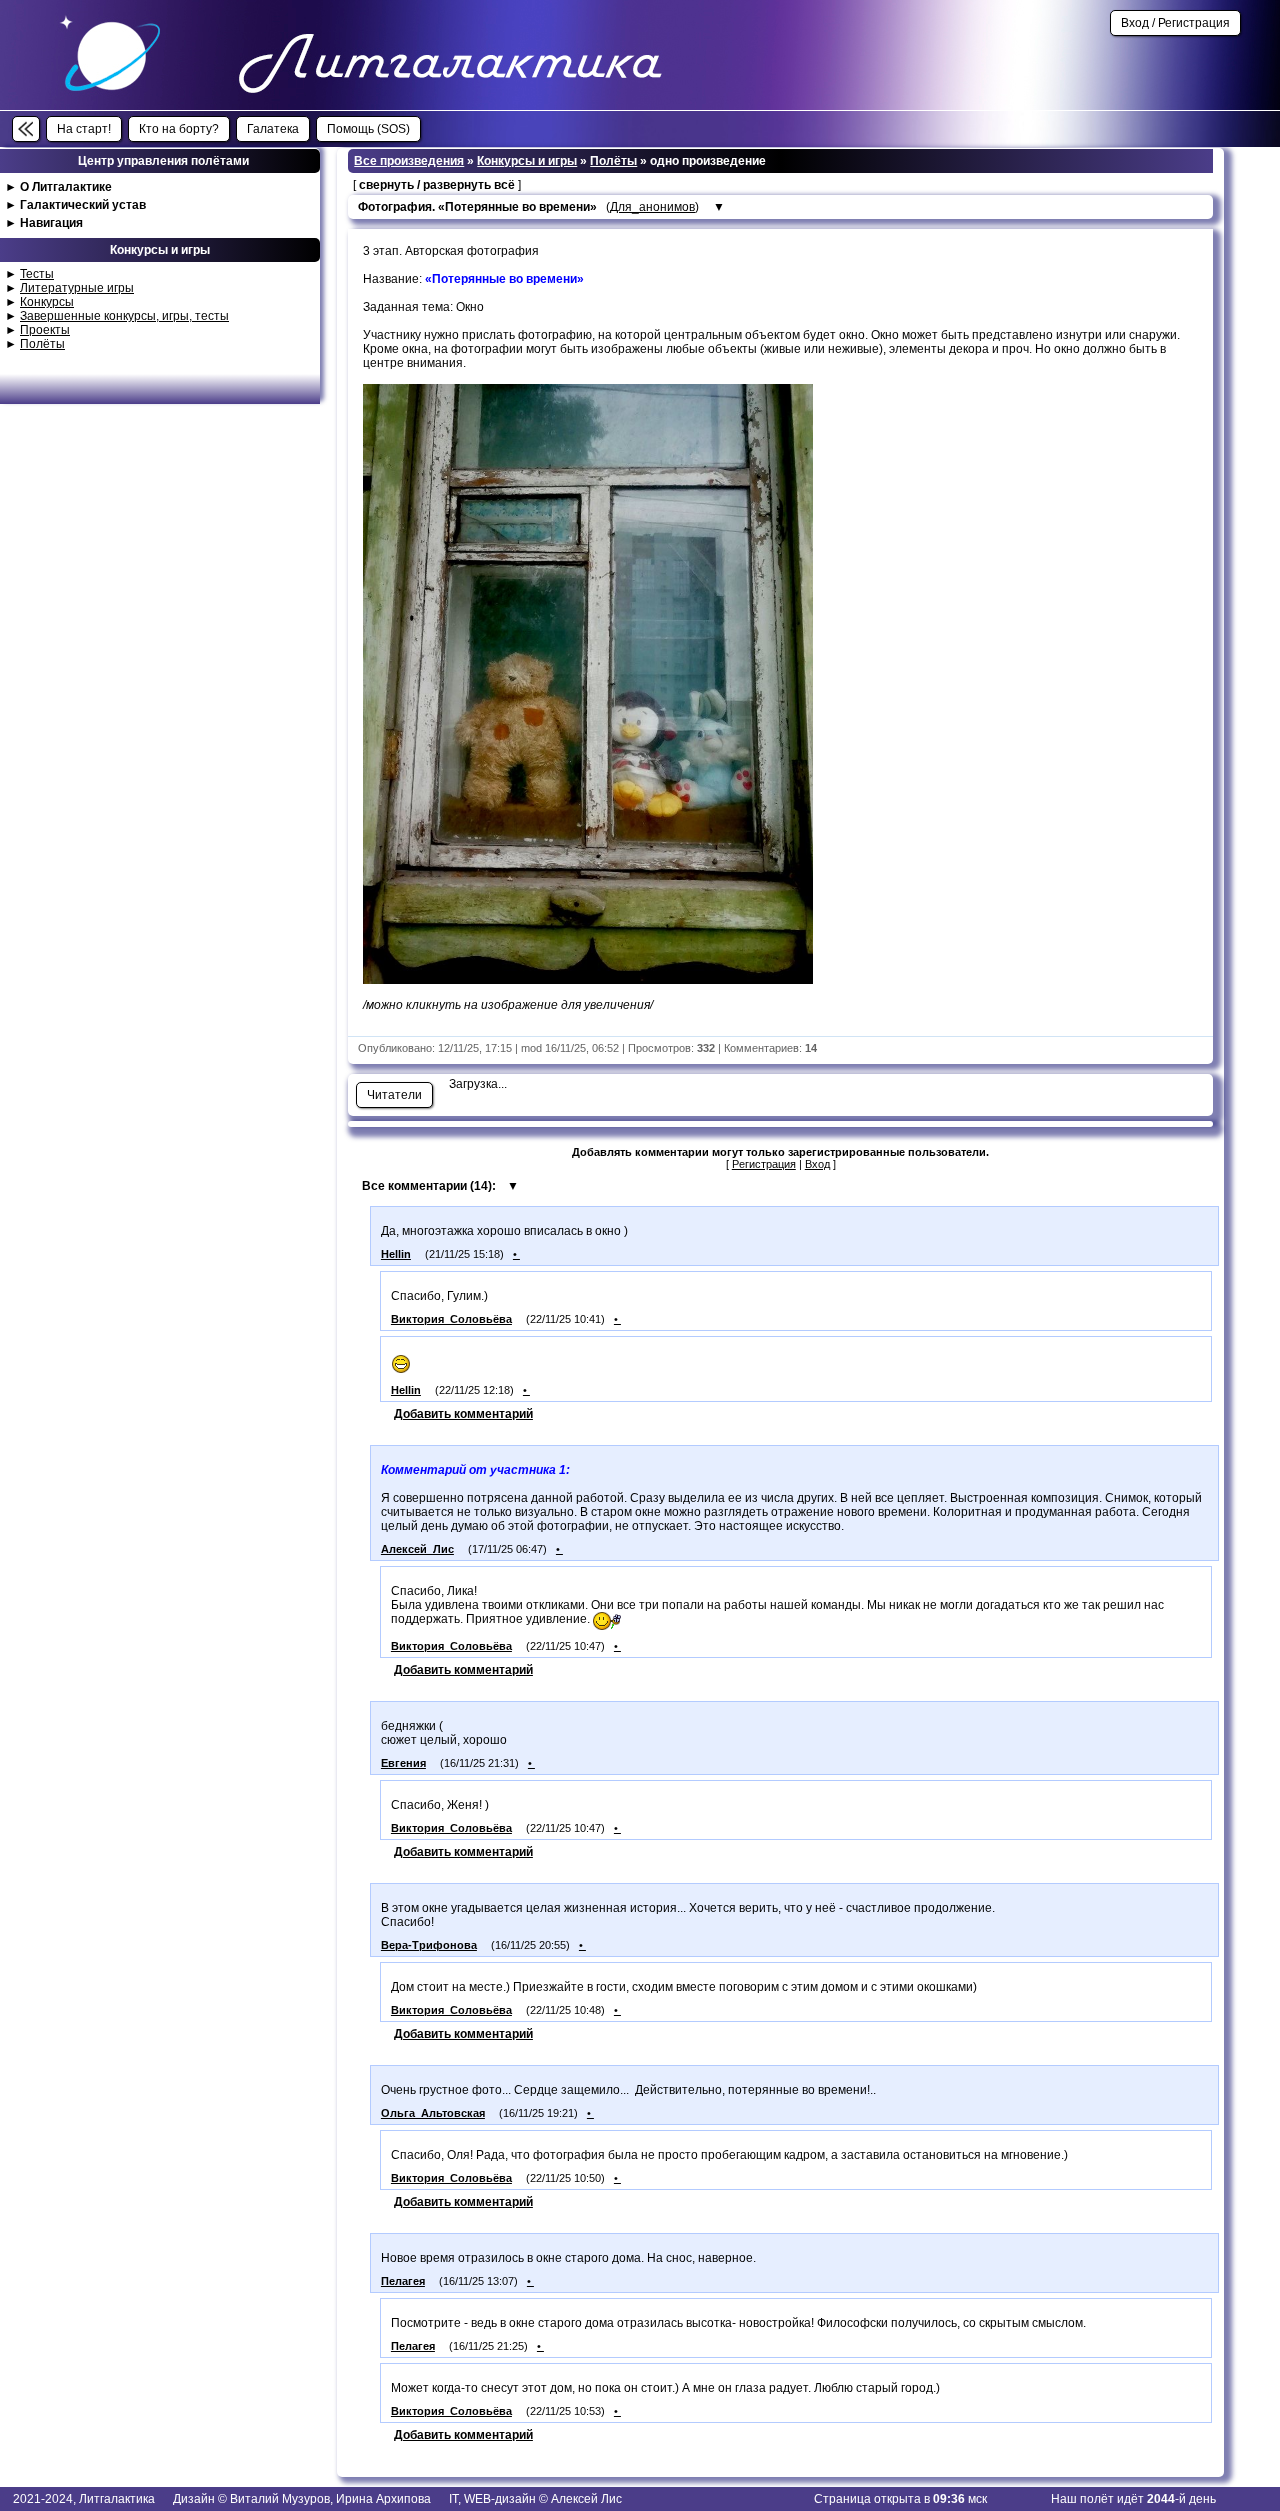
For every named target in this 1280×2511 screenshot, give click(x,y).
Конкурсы (47, 302)
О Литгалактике (66, 187)
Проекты (45, 330)
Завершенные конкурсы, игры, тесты (124, 316)
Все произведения (409, 161)
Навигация (51, 223)
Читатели (394, 1095)
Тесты (37, 274)
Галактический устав (83, 205)
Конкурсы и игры (527, 161)
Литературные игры (77, 288)
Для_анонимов (652, 207)
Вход (817, 1164)
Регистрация (764, 1164)
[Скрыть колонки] (26, 129)
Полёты (42, 344)
